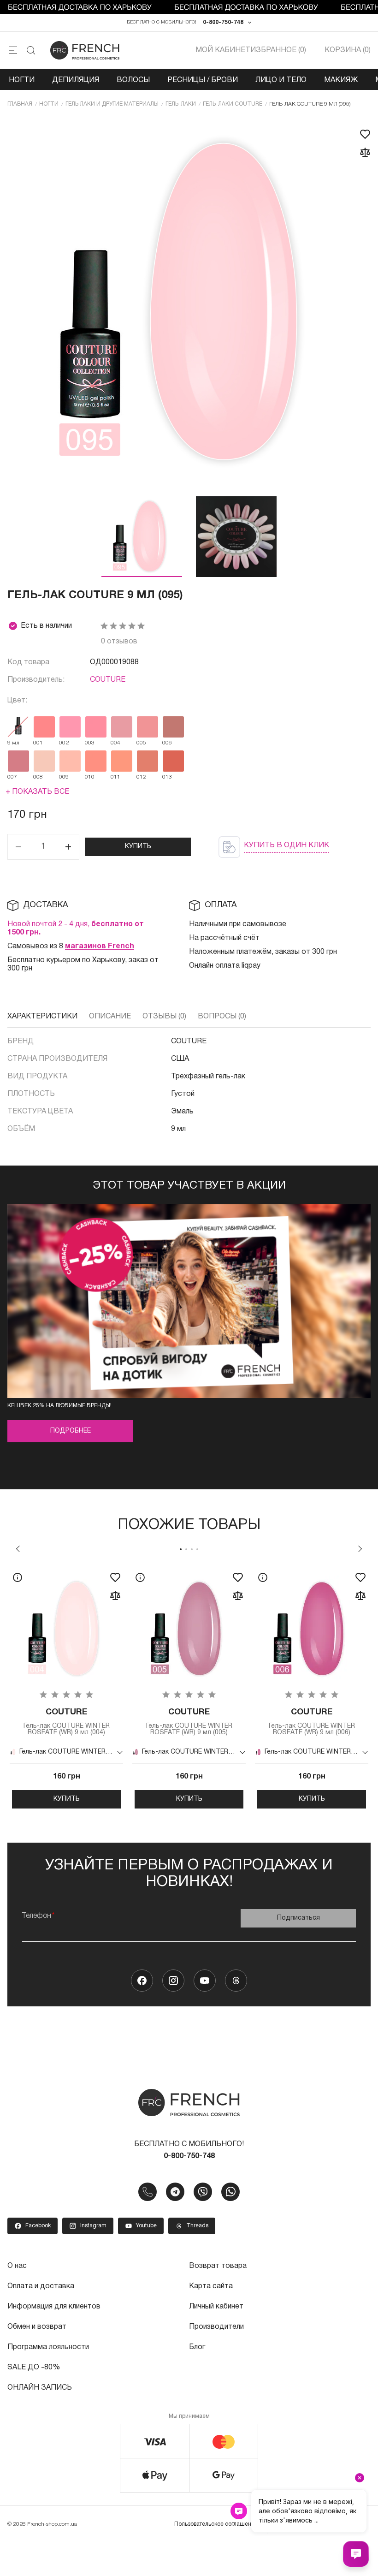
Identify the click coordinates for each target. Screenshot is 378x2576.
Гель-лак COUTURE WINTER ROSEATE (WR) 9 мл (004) (67, 1722)
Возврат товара (218, 2266)
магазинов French (100, 946)
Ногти (22, 80)
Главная (20, 104)
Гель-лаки (181, 104)
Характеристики (42, 1017)
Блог (197, 2347)
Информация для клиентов (54, 2307)
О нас (17, 2266)
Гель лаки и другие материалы (112, 104)
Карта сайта (211, 2286)
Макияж (341, 80)
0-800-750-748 (223, 22)
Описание (110, 1017)
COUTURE (108, 680)
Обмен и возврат (37, 2327)
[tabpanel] (66, 1687)
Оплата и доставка (41, 2286)
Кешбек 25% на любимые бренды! (59, 1406)
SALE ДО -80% (34, 2368)
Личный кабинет (216, 2307)
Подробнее (71, 1431)
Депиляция (76, 80)
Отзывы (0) (164, 1017)
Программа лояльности (48, 2347)
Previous (18, 1549)
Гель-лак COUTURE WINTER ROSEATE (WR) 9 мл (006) (312, 1722)
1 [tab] (181, 1549)
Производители (216, 2327)
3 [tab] (192, 1549)
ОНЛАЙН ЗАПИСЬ (40, 2388)
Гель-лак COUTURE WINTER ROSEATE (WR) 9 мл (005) (189, 1722)
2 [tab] (186, 1549)
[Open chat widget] (356, 2554)
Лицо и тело (281, 80)
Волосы (133, 80)
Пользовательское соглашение (216, 2524)
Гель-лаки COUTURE (233, 104)
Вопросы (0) (222, 1017)
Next (360, 1549)
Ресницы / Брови (203, 80)
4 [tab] (197, 1549)
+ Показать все (37, 792)
